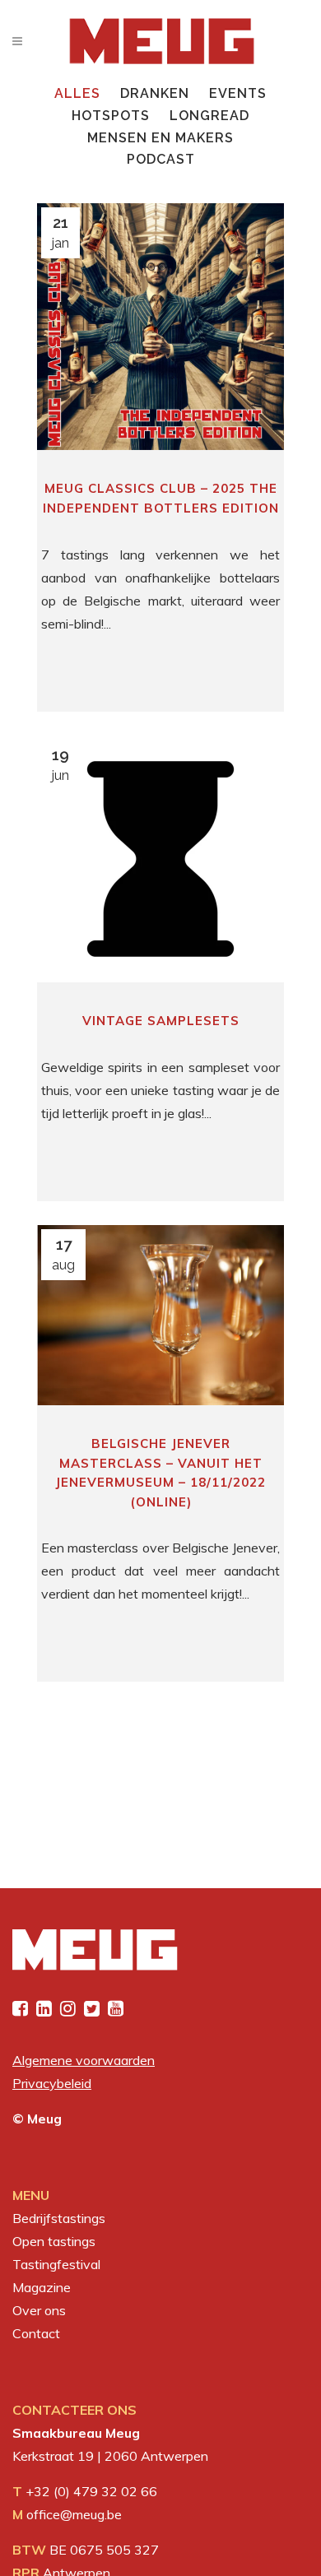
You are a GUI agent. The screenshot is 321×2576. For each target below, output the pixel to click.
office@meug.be (74, 2514)
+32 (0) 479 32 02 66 (91, 2491)
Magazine (42, 2287)
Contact (36, 2333)
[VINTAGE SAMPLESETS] (160, 859)
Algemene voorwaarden (84, 2060)
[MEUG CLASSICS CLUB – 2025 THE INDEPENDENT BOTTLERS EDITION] (160, 327)
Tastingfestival (56, 2264)
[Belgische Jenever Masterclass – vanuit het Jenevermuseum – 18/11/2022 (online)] (160, 1315)
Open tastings (54, 2241)
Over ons (39, 2310)
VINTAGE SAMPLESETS (161, 1021)
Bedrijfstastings (59, 2218)
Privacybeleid (52, 2083)
